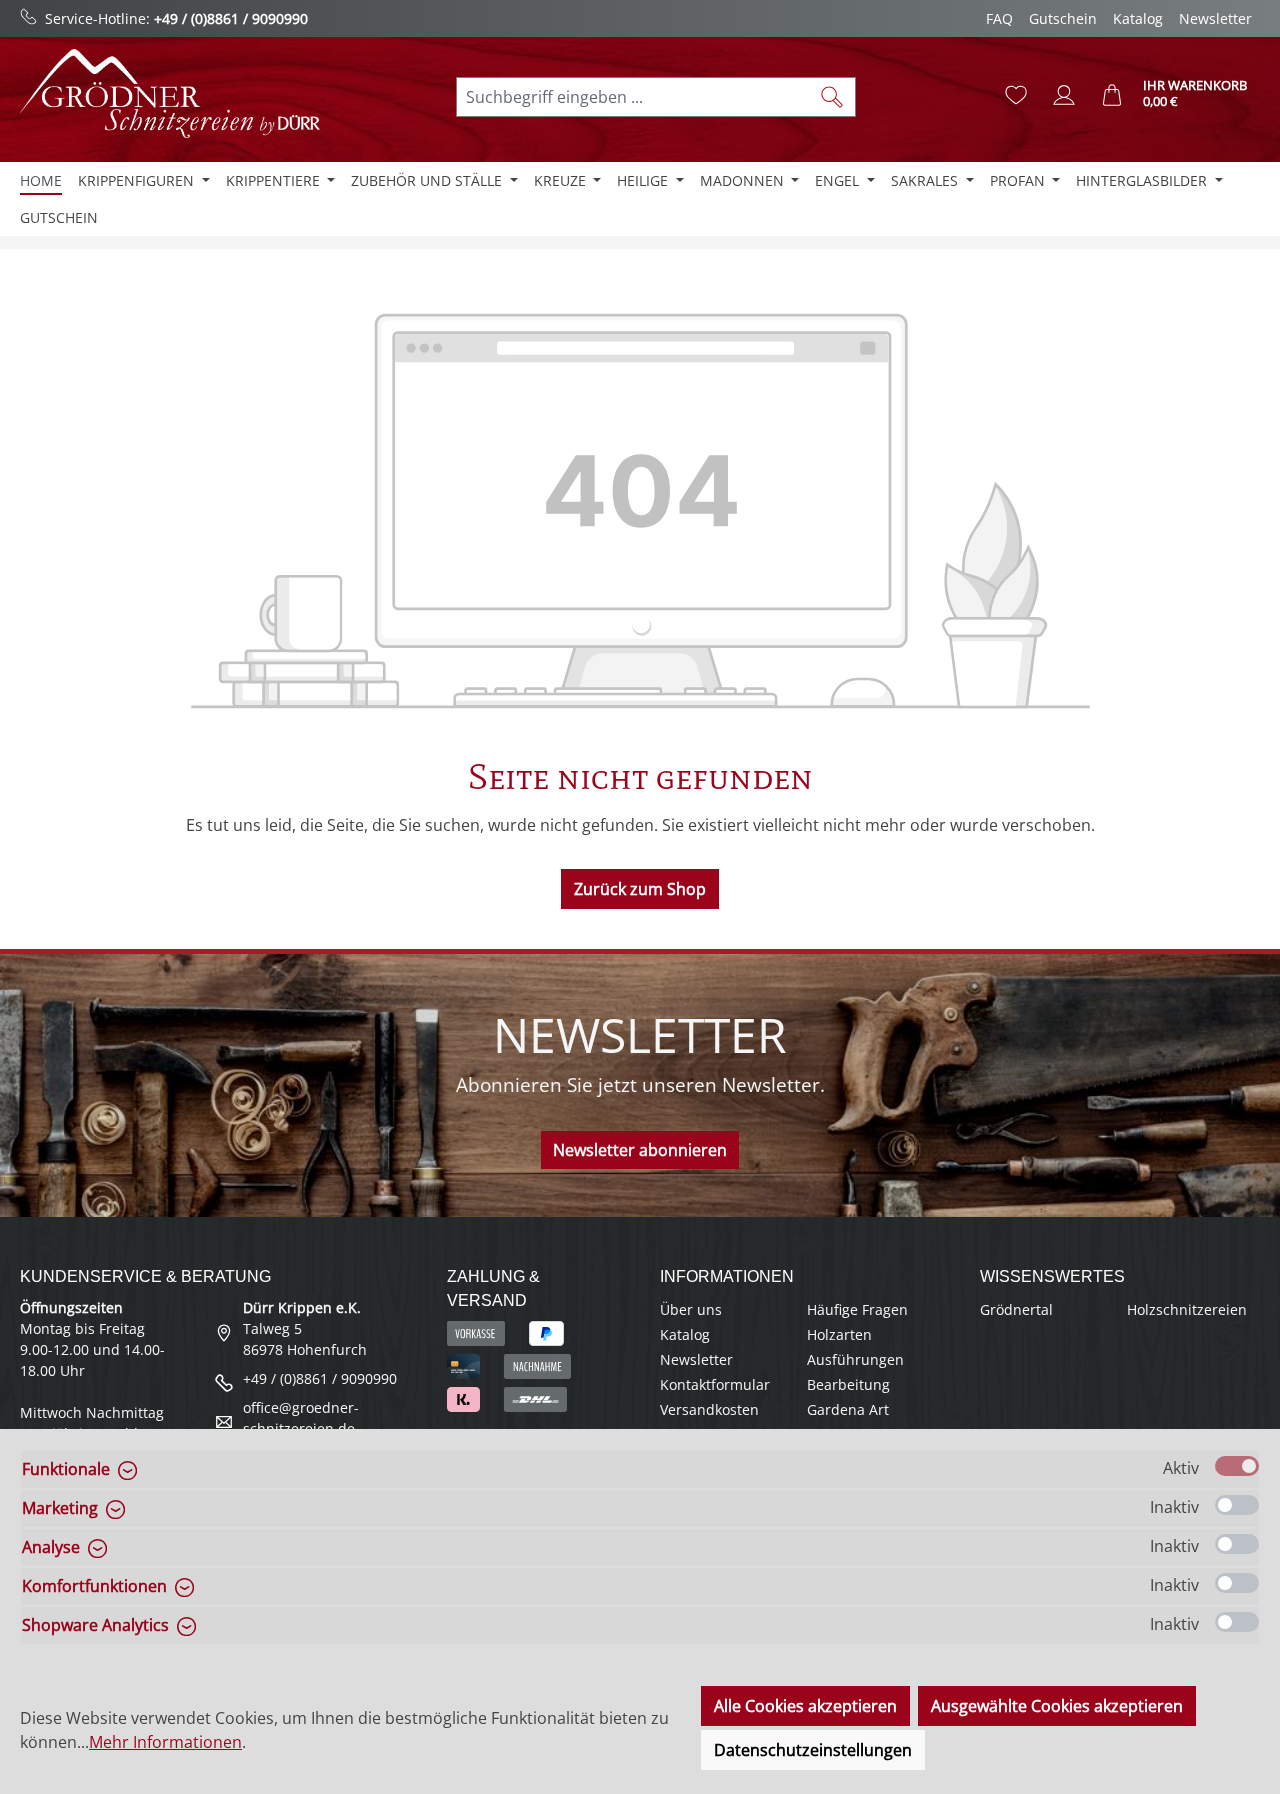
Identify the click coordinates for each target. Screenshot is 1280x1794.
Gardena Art (848, 1409)
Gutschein (1063, 18)
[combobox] (633, 97)
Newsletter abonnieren (640, 1150)
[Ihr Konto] (1064, 95)
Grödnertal (1016, 1309)
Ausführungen (855, 1359)
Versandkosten (709, 1409)
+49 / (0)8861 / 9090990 (231, 18)
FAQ (999, 18)
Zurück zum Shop (640, 889)
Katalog (1138, 18)
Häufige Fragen (857, 1309)
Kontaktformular (715, 1384)
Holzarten (839, 1334)
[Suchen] (832, 97)
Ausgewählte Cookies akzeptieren (1057, 1706)
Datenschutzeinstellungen (813, 1750)
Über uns (691, 1309)
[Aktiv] (1237, 1466)
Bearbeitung (848, 1384)
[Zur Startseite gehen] (170, 93)
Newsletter (1215, 18)
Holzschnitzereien (1187, 1309)
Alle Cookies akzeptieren (805, 1706)
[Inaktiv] (1237, 1505)
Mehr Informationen (165, 1742)
